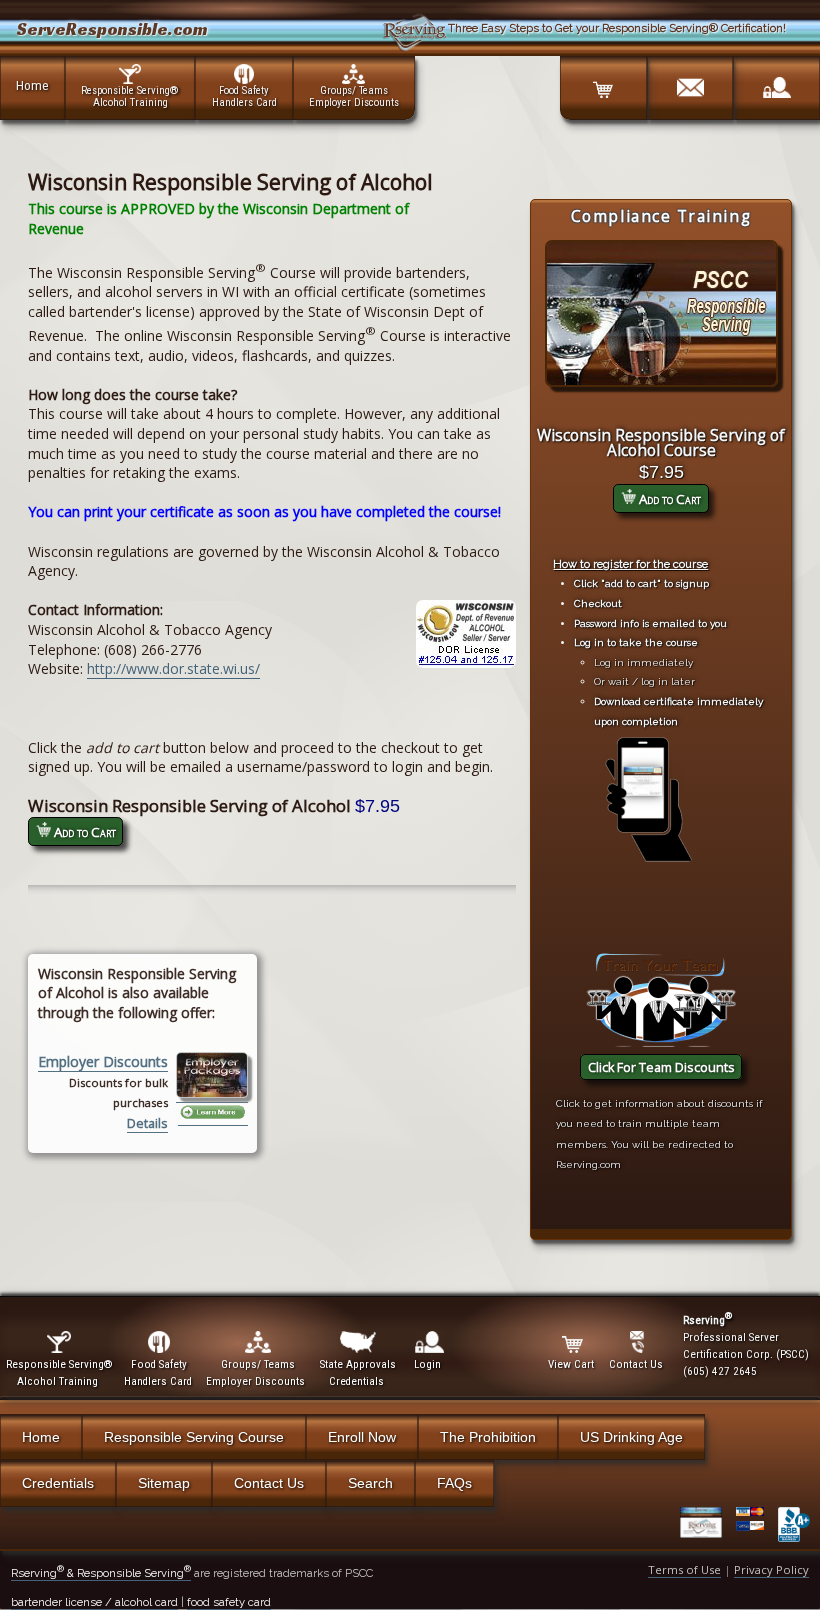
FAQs (454, 1483)
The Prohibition (488, 1437)
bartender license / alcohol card (94, 1602)
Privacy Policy (771, 1569)
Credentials (58, 1483)
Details (147, 1123)
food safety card (229, 1602)
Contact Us (269, 1483)
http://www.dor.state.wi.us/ (173, 668)
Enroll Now (362, 1437)
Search (370, 1483)
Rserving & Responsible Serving (101, 1573)
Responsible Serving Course (194, 1437)
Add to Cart (668, 499)
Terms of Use (684, 1569)
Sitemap (164, 1483)
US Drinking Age (631, 1437)
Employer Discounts (103, 1061)
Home (32, 85)
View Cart (571, 1364)
